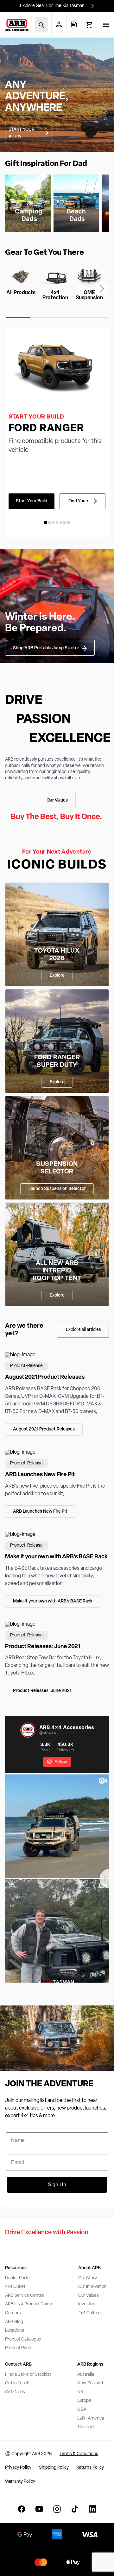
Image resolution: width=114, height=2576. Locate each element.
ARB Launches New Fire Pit (40, 1512)
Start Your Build (32, 501)
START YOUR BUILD (22, 133)
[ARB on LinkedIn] (92, 2509)
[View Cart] (89, 25)
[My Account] (59, 24)
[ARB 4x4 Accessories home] (17, 25)
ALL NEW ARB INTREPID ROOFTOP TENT (57, 1271)
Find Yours (79, 501)
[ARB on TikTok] (75, 2509)
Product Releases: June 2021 (42, 1691)
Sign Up (57, 2185)
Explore (57, 976)
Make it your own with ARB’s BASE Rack (53, 1601)
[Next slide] (102, 288)
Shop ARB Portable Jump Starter (46, 648)
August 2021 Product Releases (44, 1429)
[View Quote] (74, 24)
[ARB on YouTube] (39, 2509)
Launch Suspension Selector (57, 1189)
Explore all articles (83, 1330)
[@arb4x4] (28, 1730)
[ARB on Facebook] (22, 2509)
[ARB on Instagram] (57, 2509)
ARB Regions (90, 2365)
